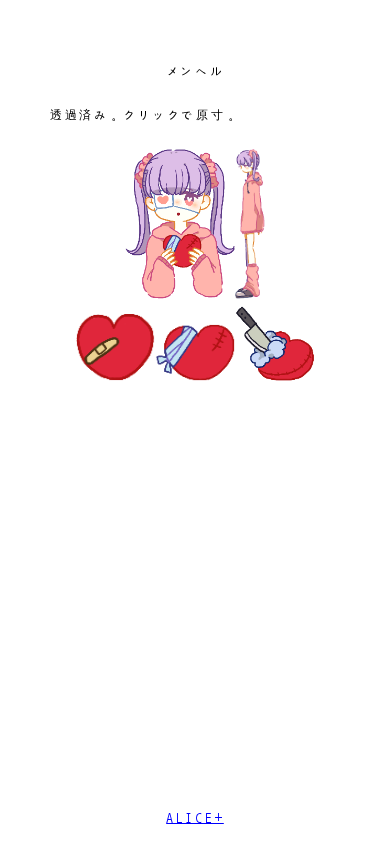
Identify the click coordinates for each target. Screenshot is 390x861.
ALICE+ (195, 818)
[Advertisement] (195, 603)
